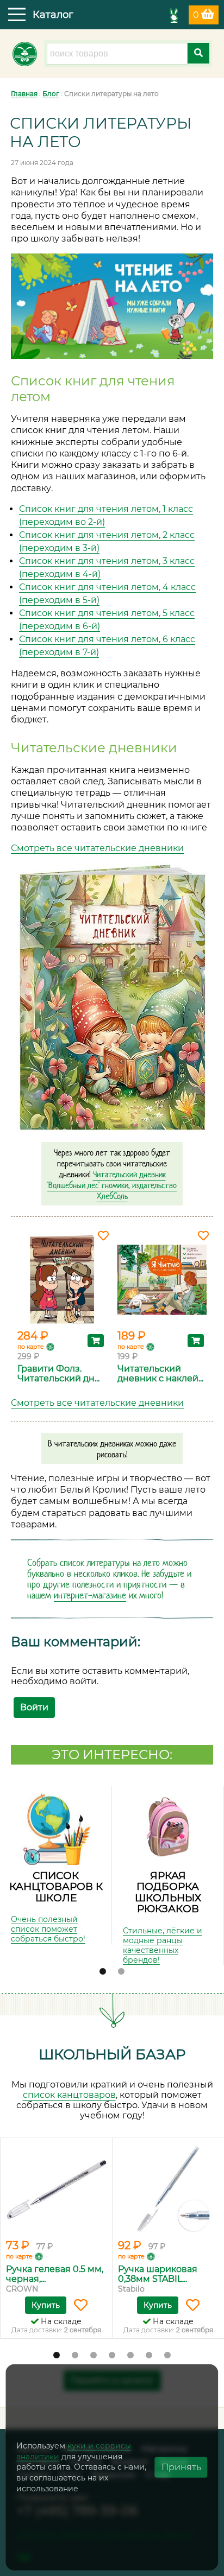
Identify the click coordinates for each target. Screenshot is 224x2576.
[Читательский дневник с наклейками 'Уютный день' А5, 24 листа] (162, 1280)
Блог (51, 94)
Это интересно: (112, 1755)
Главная (24, 94)
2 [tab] (121, 1972)
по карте (31, 1347)
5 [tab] (130, 2356)
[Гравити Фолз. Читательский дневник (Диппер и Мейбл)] (62, 1280)
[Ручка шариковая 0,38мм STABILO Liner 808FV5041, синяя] (168, 2190)
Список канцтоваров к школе (56, 1887)
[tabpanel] (56, 1865)
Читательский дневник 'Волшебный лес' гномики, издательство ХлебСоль (112, 1185)
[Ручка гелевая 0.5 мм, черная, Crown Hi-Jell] (56, 2190)
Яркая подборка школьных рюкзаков (168, 1892)
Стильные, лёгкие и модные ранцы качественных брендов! (163, 1945)
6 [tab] (149, 2356)
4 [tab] (112, 2356)
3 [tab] (94, 2356)
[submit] (198, 53)
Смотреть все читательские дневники (97, 848)
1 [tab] (103, 1972)
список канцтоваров (69, 2095)
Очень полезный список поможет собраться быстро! (48, 1929)
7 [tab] (167, 2356)
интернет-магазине (90, 1595)
